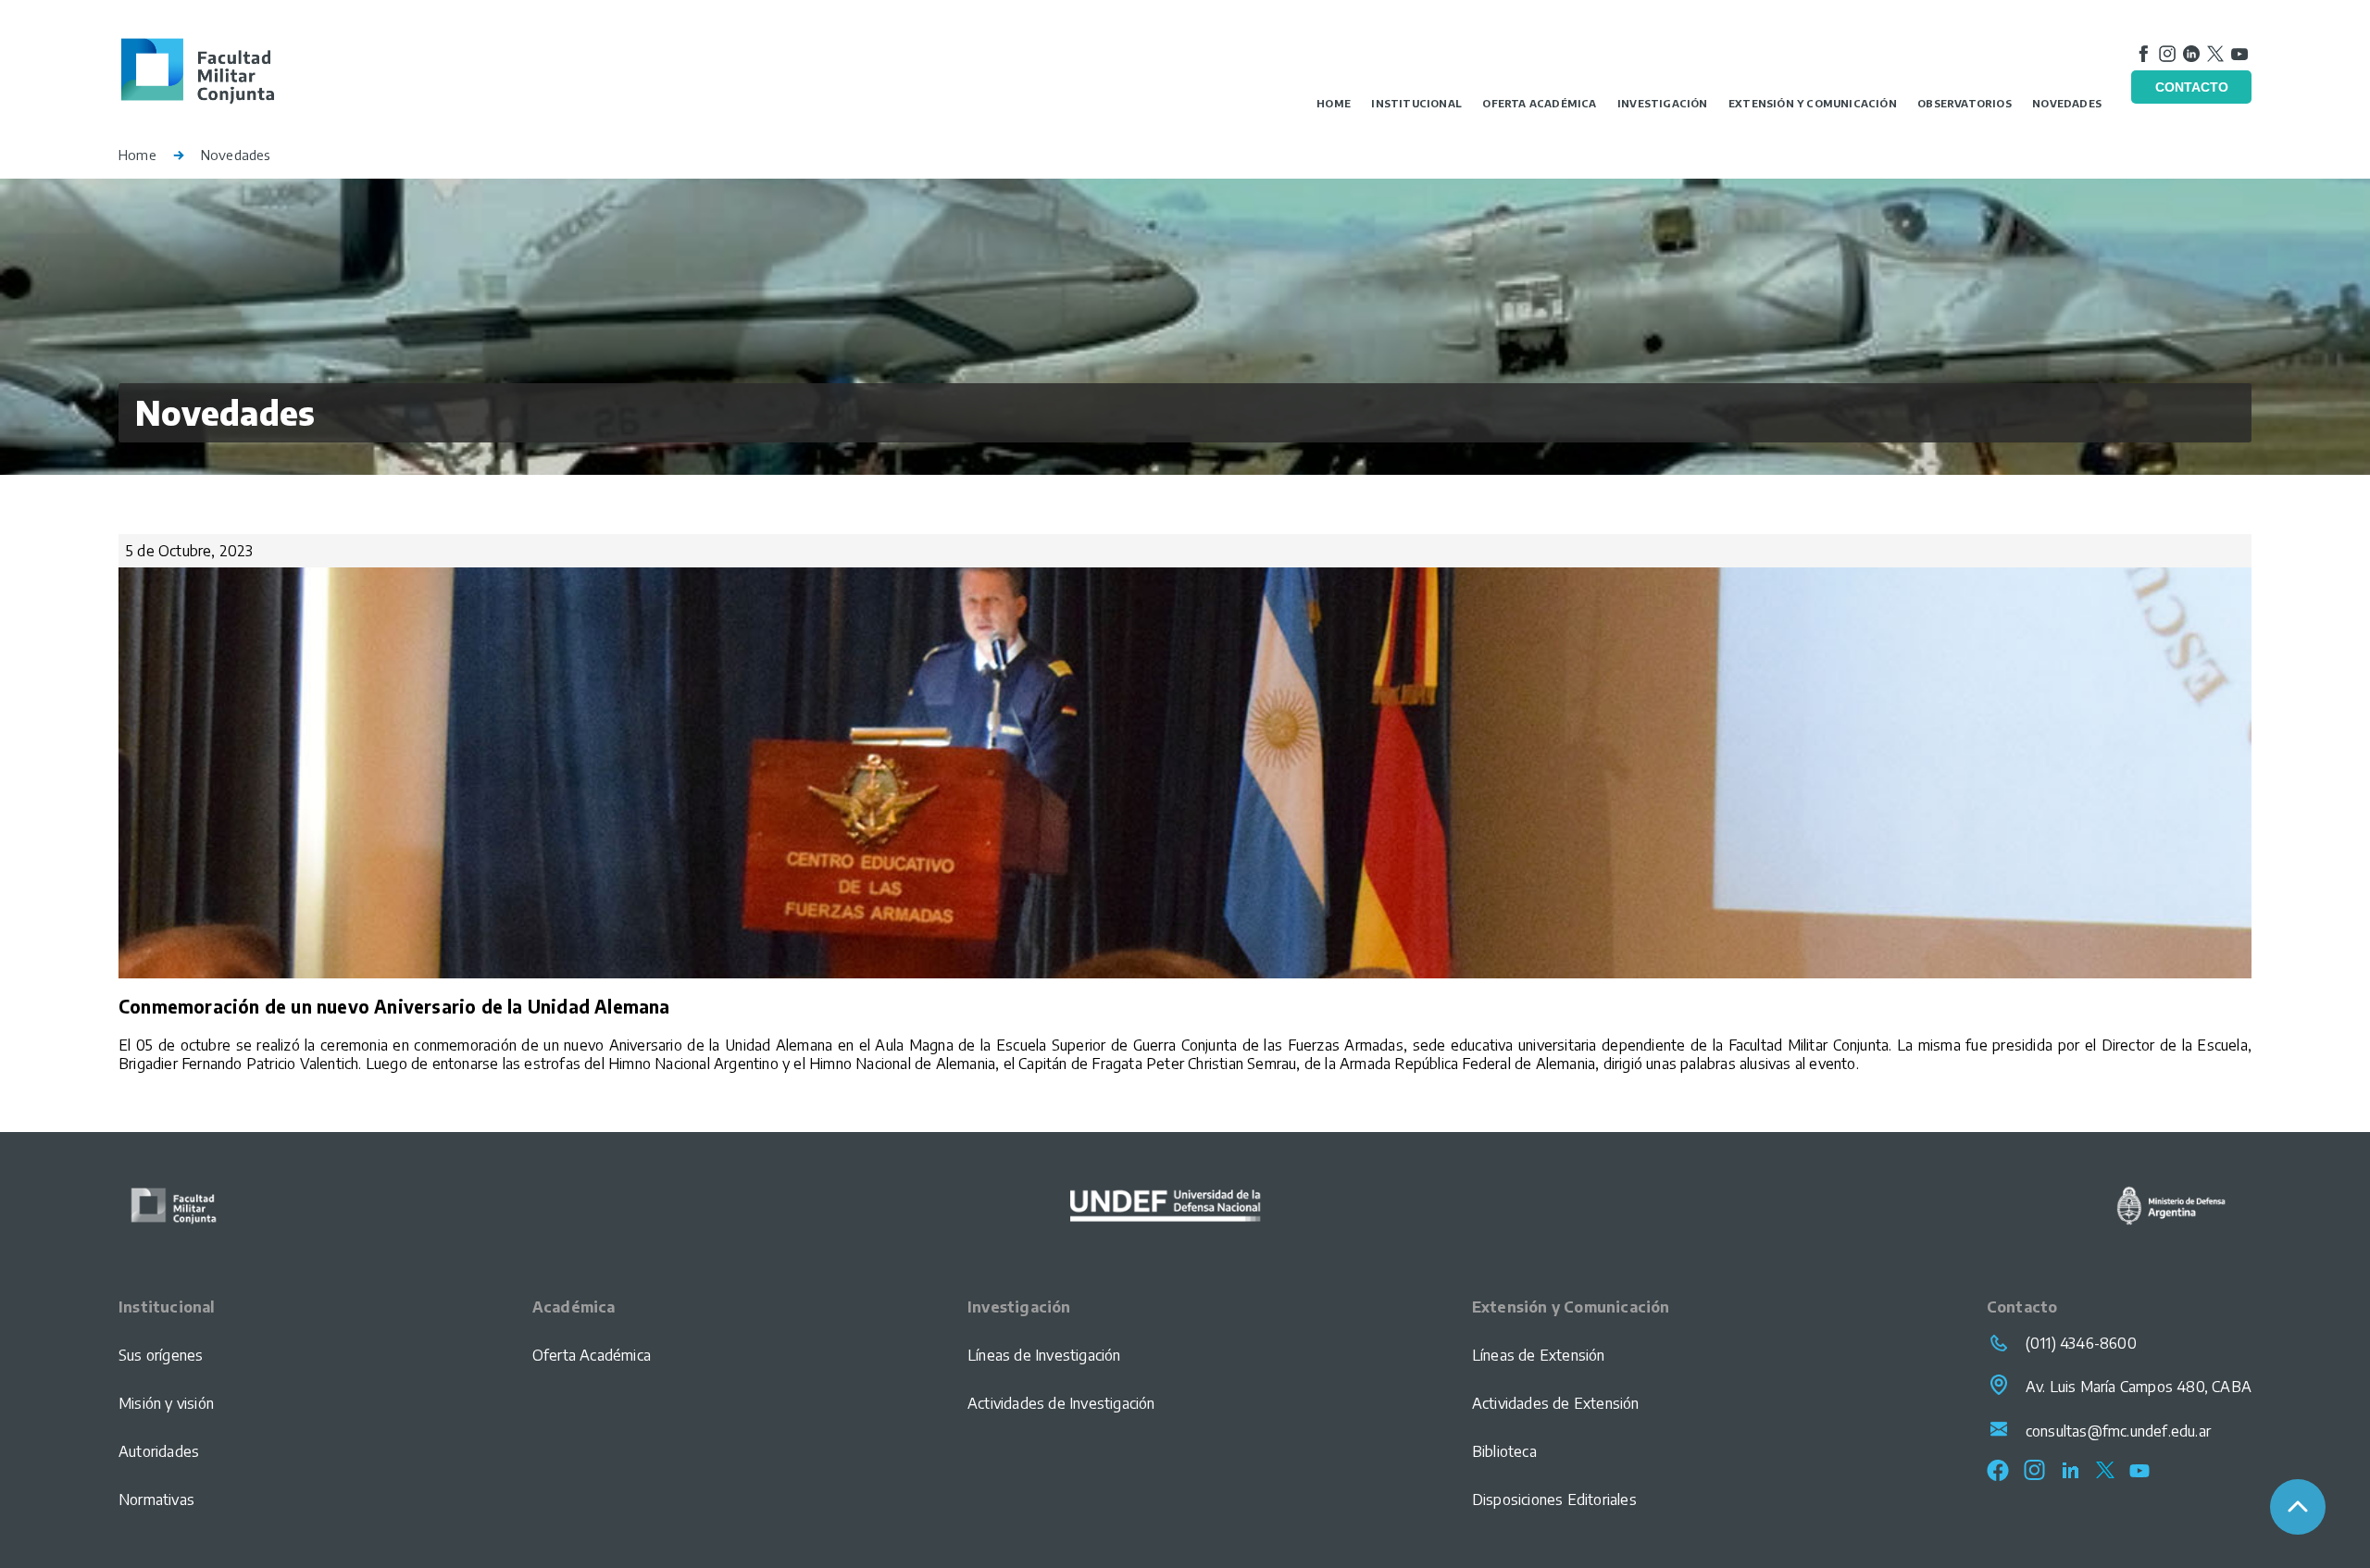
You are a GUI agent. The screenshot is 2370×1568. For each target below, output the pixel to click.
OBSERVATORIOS (1965, 103)
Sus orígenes (161, 1355)
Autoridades (159, 1451)
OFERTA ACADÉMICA (1539, 103)
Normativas (156, 1500)
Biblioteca (1504, 1451)
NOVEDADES (2067, 103)
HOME (1334, 103)
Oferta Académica (592, 1355)
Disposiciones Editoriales (1554, 1500)
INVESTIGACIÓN (1663, 103)
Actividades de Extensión (1556, 1403)
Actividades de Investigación (1061, 1403)
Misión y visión (166, 1403)
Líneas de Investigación (1044, 1355)
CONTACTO (2192, 87)
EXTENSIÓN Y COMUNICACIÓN (1813, 103)
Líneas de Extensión (1539, 1355)
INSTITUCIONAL (1416, 103)
